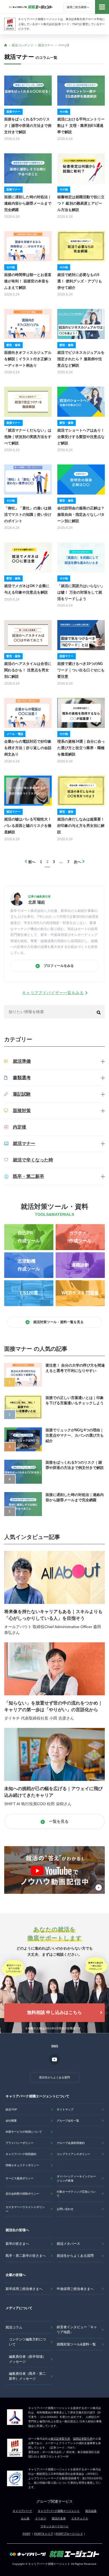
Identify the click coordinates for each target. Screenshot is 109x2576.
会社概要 (11, 2121)
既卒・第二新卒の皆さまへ (26, 2256)
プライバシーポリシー (20, 2143)
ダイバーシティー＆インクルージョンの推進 (76, 2178)
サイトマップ (65, 2109)
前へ (32, 862)
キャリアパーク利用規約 (21, 2154)
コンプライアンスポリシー (74, 2154)
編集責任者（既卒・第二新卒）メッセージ (27, 2376)
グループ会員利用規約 (71, 2143)
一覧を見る (58, 1821)
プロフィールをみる (58, 966)
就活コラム (14, 2327)
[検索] (99, 1012)
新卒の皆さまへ (17, 2244)
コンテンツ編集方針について (27, 2342)
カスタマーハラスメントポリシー (25, 2209)
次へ (77, 862)
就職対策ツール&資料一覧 (76, 2344)
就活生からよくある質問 (54, 2077)
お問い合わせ (65, 2209)
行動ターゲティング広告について (76, 2194)
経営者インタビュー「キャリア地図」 (77, 2330)
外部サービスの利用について (24, 2132)
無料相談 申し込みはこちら (54, 2012)
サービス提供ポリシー (20, 2178)
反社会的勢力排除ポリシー (22, 2194)
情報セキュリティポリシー (22, 2165)
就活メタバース (68, 2244)
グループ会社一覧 (68, 2121)
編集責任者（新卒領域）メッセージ (27, 2359)
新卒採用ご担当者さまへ (24, 2289)
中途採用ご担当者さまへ (75, 2289)
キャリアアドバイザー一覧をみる (53, 993)
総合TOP (11, 2109)
